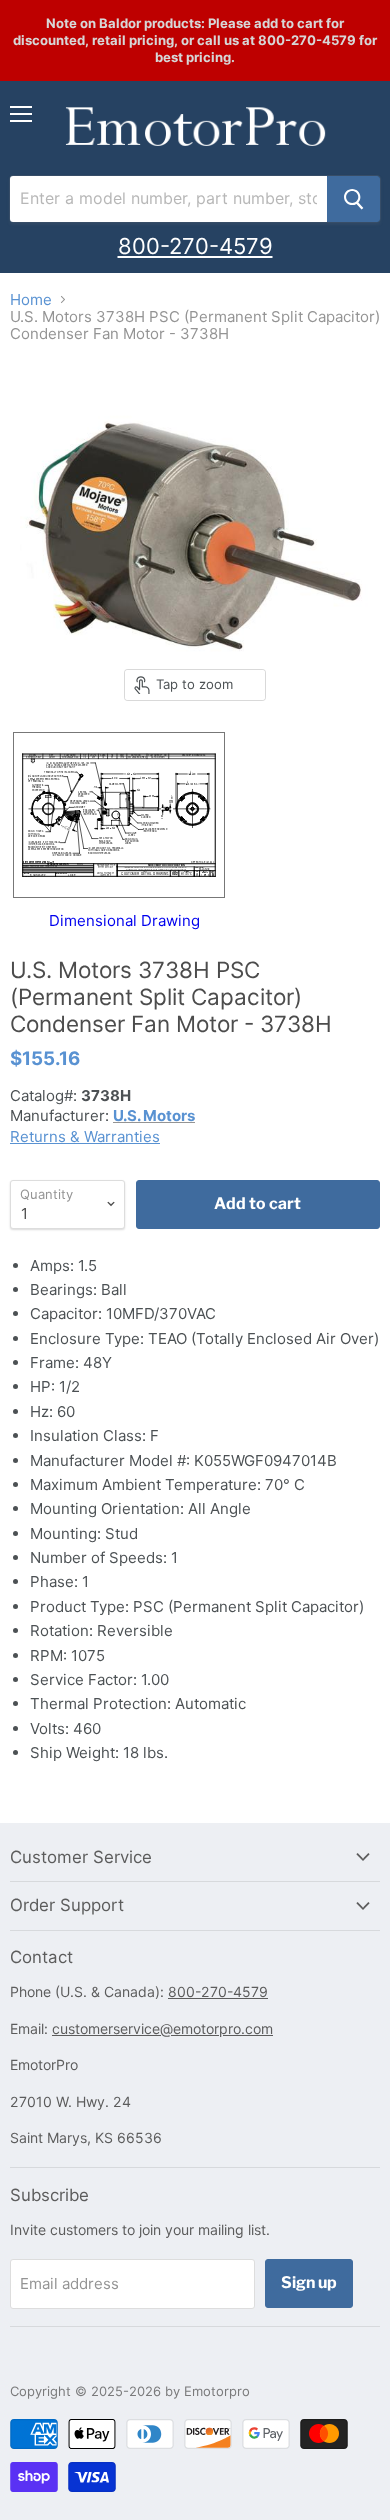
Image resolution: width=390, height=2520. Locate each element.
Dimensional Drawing (124, 920)
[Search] (353, 199)
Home (31, 299)
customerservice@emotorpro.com (162, 2028)
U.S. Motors (154, 1115)
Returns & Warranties (85, 1136)
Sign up (309, 2282)
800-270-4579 (195, 246)
